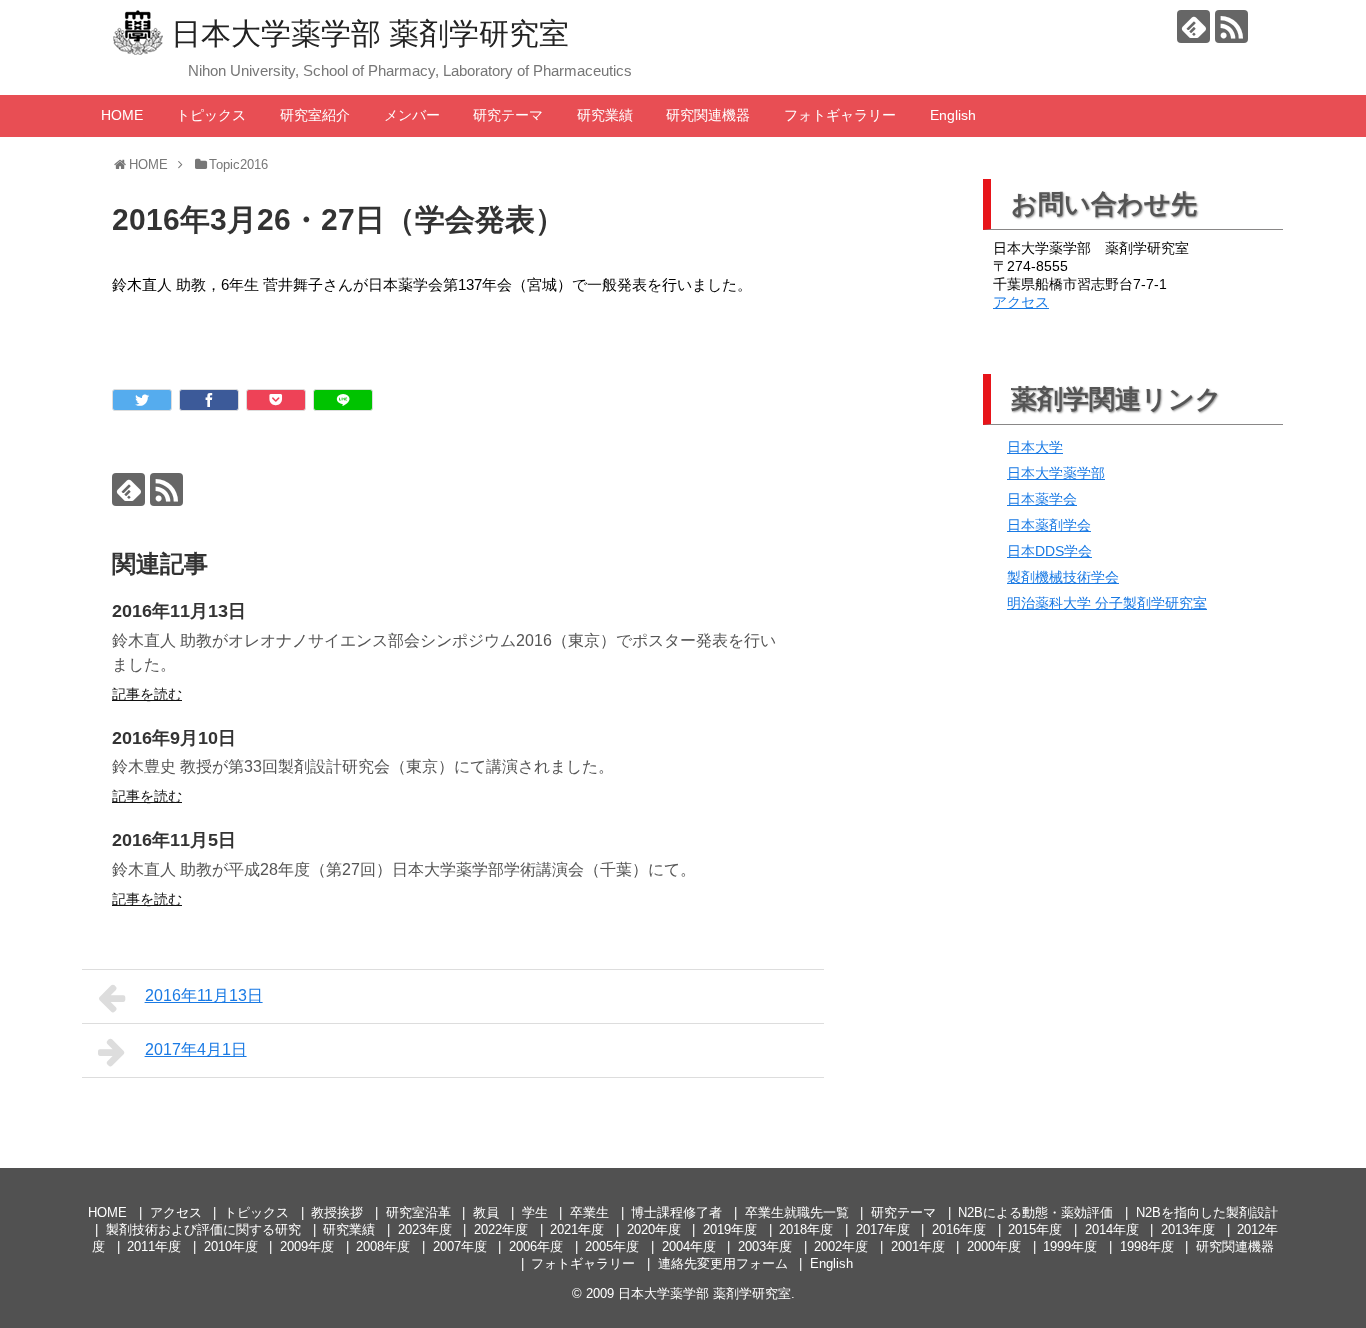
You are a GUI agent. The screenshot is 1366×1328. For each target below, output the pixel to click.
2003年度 (765, 1246)
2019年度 (730, 1229)
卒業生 (589, 1212)
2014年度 (1112, 1229)
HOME (122, 115)
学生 (535, 1212)
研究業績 (605, 115)
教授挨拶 (337, 1212)
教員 (486, 1212)
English (953, 115)
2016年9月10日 (174, 738)
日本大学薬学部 (1056, 473)
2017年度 (883, 1229)
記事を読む (147, 694)
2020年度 (654, 1229)
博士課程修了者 (676, 1212)
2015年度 (1035, 1229)
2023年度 (425, 1229)
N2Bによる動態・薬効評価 (1035, 1212)
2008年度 (383, 1246)
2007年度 (460, 1246)
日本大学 (1035, 447)
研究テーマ (508, 115)
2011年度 (154, 1246)
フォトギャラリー (840, 115)
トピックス (211, 115)
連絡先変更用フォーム (723, 1263)
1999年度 (1070, 1246)
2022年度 (501, 1229)
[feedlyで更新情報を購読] (1193, 26)
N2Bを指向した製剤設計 (1207, 1212)
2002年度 (841, 1246)
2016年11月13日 (179, 611)
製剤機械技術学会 (1063, 577)
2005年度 (612, 1246)
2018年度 (806, 1229)
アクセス (1021, 302)
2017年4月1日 (196, 1049)
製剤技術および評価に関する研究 (203, 1229)
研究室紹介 (315, 115)
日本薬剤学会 (1049, 525)
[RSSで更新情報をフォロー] (1231, 26)
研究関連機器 (708, 115)
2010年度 (231, 1246)
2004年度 (689, 1246)
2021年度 (577, 1229)
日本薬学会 (1042, 499)
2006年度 (536, 1246)
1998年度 (1147, 1246)
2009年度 (307, 1246)
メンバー (412, 115)
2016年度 (959, 1229)
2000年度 (994, 1246)
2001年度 (918, 1246)
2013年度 (1188, 1229)
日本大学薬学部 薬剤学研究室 (370, 33)
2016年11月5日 (174, 840)
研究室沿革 (418, 1212)
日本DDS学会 (1049, 551)
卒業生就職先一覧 (797, 1212)
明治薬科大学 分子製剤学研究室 (1107, 603)
